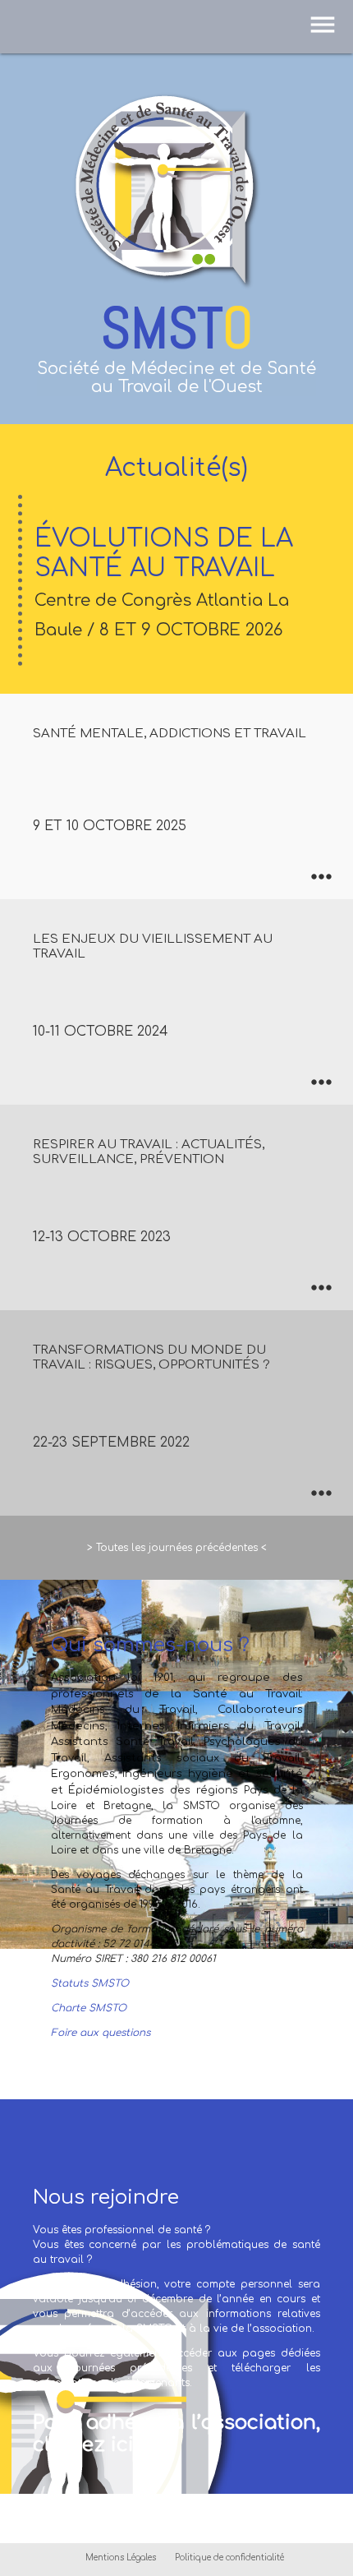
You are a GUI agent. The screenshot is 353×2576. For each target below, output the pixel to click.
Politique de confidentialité (229, 2558)
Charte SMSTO (89, 2008)
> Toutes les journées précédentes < (177, 1548)
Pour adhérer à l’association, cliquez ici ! (176, 2433)
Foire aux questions (101, 2033)
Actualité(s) (176, 468)
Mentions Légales (121, 2558)
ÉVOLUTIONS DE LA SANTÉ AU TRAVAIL (164, 582)
